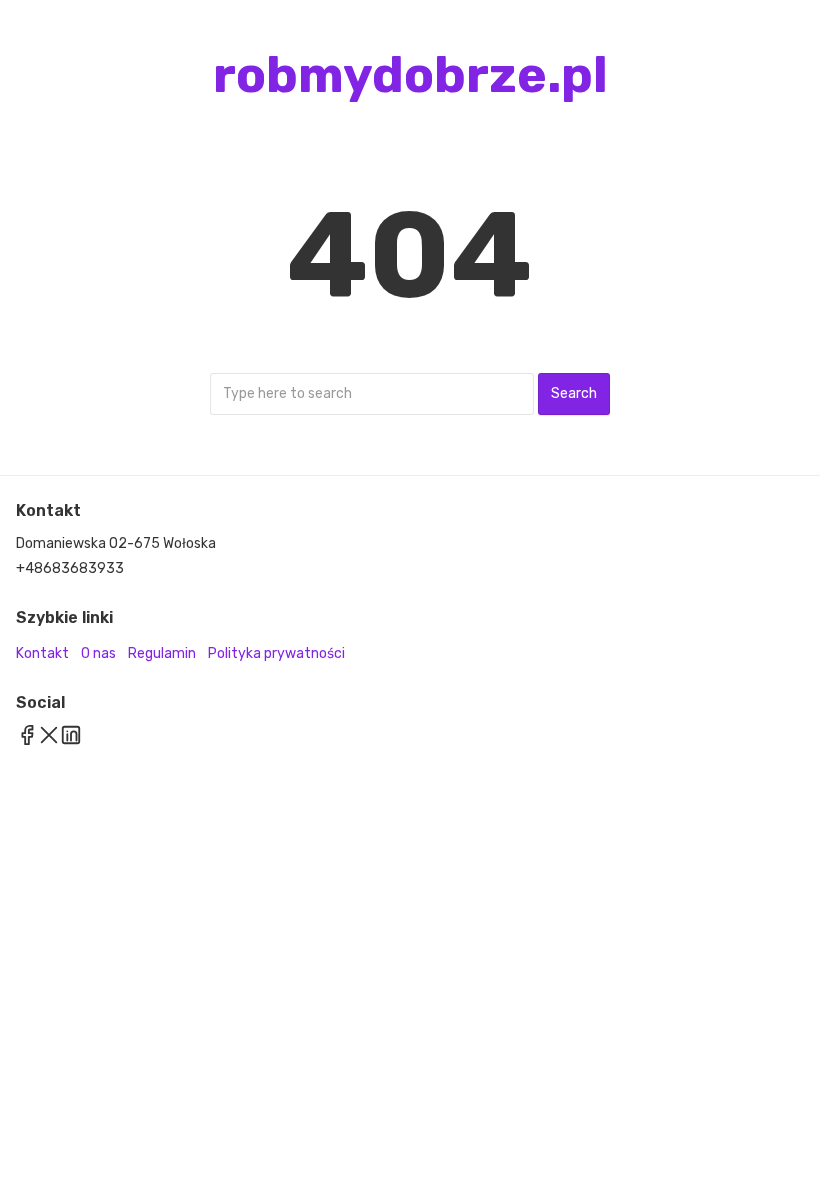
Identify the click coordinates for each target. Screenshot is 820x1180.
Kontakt (42, 653)
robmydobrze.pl (410, 75)
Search (574, 393)
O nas (98, 653)
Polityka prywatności (276, 653)
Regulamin (162, 653)
